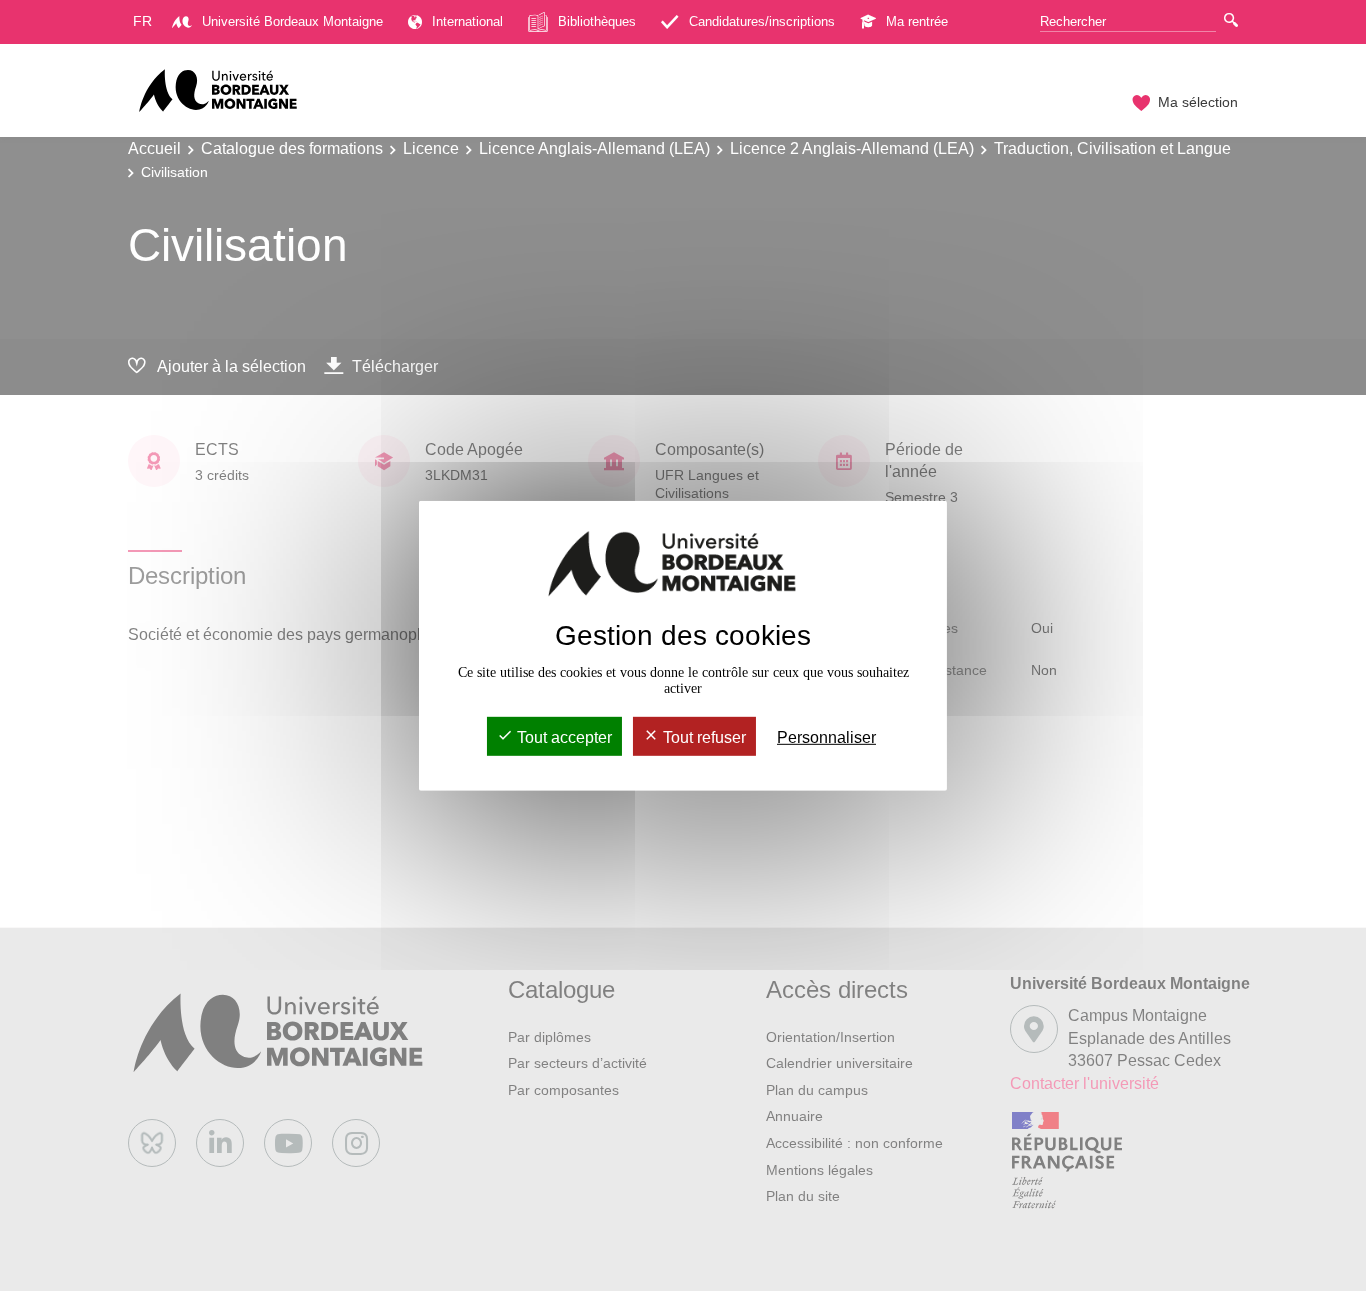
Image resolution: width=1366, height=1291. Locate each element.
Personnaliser (826, 737)
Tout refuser (702, 737)
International (467, 21)
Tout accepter (562, 737)
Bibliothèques (597, 21)
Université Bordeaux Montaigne (292, 21)
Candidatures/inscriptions (762, 21)
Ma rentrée (917, 21)
